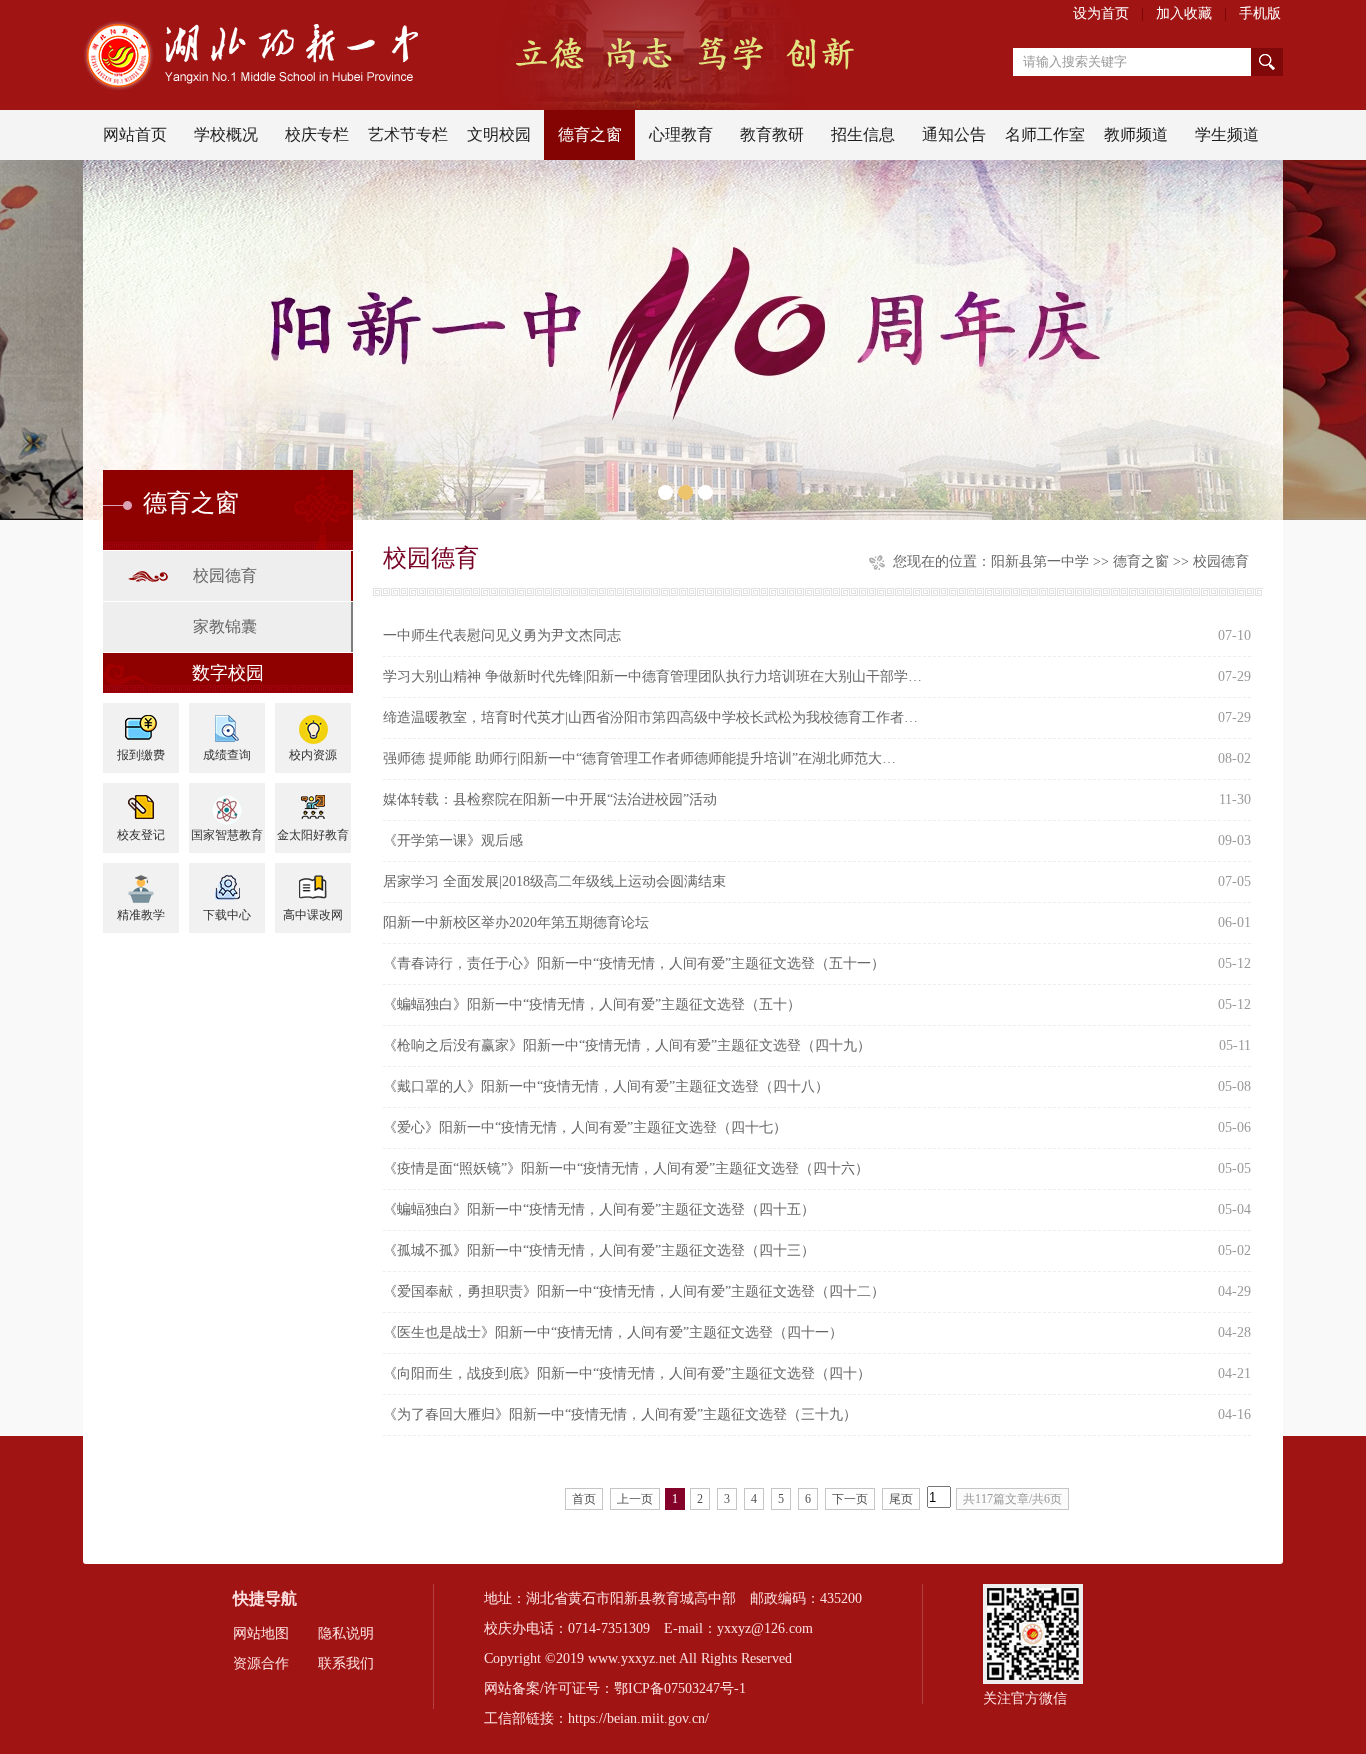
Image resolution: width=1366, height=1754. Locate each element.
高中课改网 (313, 915)
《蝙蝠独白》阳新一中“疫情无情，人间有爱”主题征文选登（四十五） (599, 1209)
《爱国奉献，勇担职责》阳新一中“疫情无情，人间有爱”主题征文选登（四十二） (634, 1291)
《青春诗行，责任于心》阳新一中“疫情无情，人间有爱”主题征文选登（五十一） (634, 963)
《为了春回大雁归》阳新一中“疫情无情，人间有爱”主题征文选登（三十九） (620, 1414)
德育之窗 (590, 134)
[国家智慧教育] (227, 801)
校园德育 (225, 575)
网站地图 (261, 1633)
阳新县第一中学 (1040, 561)
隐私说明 (346, 1633)
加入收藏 (1184, 13)
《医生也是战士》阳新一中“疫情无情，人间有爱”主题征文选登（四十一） (613, 1332)
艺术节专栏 (408, 134)
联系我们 (346, 1663)
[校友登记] (141, 801)
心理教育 (681, 134)
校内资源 (313, 755)
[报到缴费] (141, 721)
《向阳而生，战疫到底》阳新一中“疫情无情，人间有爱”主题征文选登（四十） (627, 1373)
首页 (584, 1499)
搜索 (1267, 62)
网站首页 (135, 134)
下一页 (850, 1499)
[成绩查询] (227, 721)
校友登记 (141, 835)
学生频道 (1227, 134)
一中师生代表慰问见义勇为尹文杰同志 (502, 635)
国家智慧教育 (227, 835)
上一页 (635, 1499)
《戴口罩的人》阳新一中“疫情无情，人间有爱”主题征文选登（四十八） (606, 1086)
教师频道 (1136, 134)
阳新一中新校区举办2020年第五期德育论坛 (516, 922)
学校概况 (226, 134)
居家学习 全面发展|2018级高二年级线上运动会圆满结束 (554, 881)
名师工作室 (1045, 134)
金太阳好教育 (313, 835)
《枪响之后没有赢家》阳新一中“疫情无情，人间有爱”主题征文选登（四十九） (627, 1045)
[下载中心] (227, 881)
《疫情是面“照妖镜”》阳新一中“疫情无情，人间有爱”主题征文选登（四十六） (626, 1168)
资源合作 (261, 1663)
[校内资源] (313, 721)
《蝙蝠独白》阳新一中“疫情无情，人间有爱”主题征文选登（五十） (592, 1004)
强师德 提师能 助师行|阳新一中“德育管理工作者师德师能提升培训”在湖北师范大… (639, 758)
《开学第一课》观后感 (453, 840)
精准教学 (141, 915)
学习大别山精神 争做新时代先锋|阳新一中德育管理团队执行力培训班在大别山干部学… (652, 676)
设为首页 (1101, 13)
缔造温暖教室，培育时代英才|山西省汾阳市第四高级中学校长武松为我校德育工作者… (650, 717)
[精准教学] (141, 881)
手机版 (1260, 13)
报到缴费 (141, 755)
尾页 (901, 1499)
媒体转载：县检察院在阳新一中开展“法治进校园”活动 (550, 799)
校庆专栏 (317, 134)
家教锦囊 (225, 626)
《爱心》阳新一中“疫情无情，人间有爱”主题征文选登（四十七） (585, 1127)
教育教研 (772, 134)
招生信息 (863, 134)
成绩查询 (227, 755)
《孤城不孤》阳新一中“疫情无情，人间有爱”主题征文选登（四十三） (599, 1250)
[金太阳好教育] (313, 801)
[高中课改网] (313, 881)
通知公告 (954, 134)
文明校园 (499, 134)
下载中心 (227, 915)
